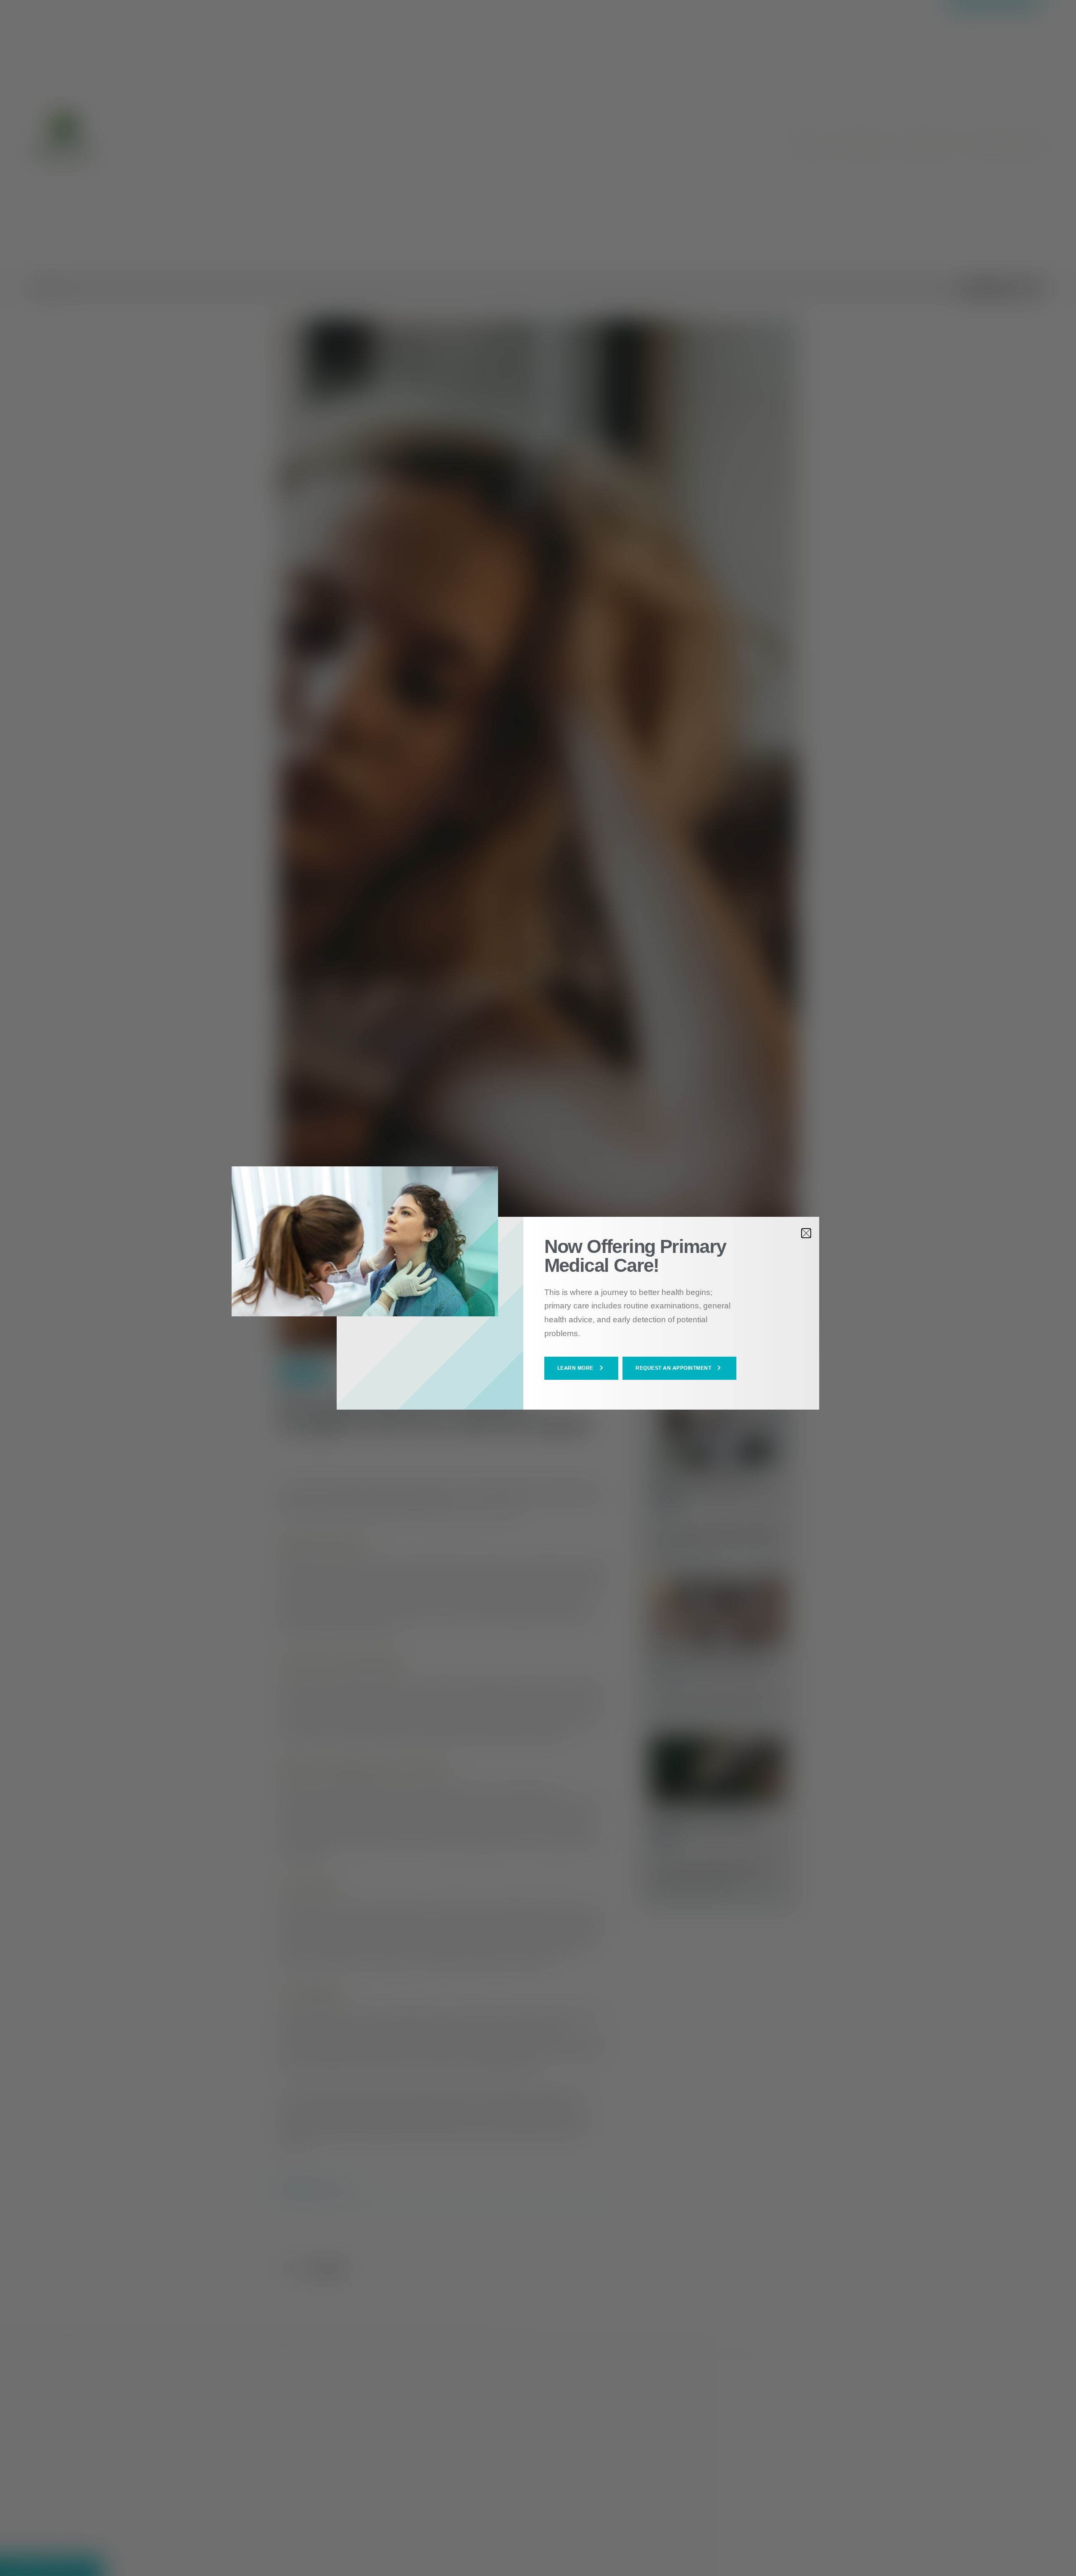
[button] (582, 1368)
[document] (538, 1288)
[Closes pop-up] (806, 1233)
